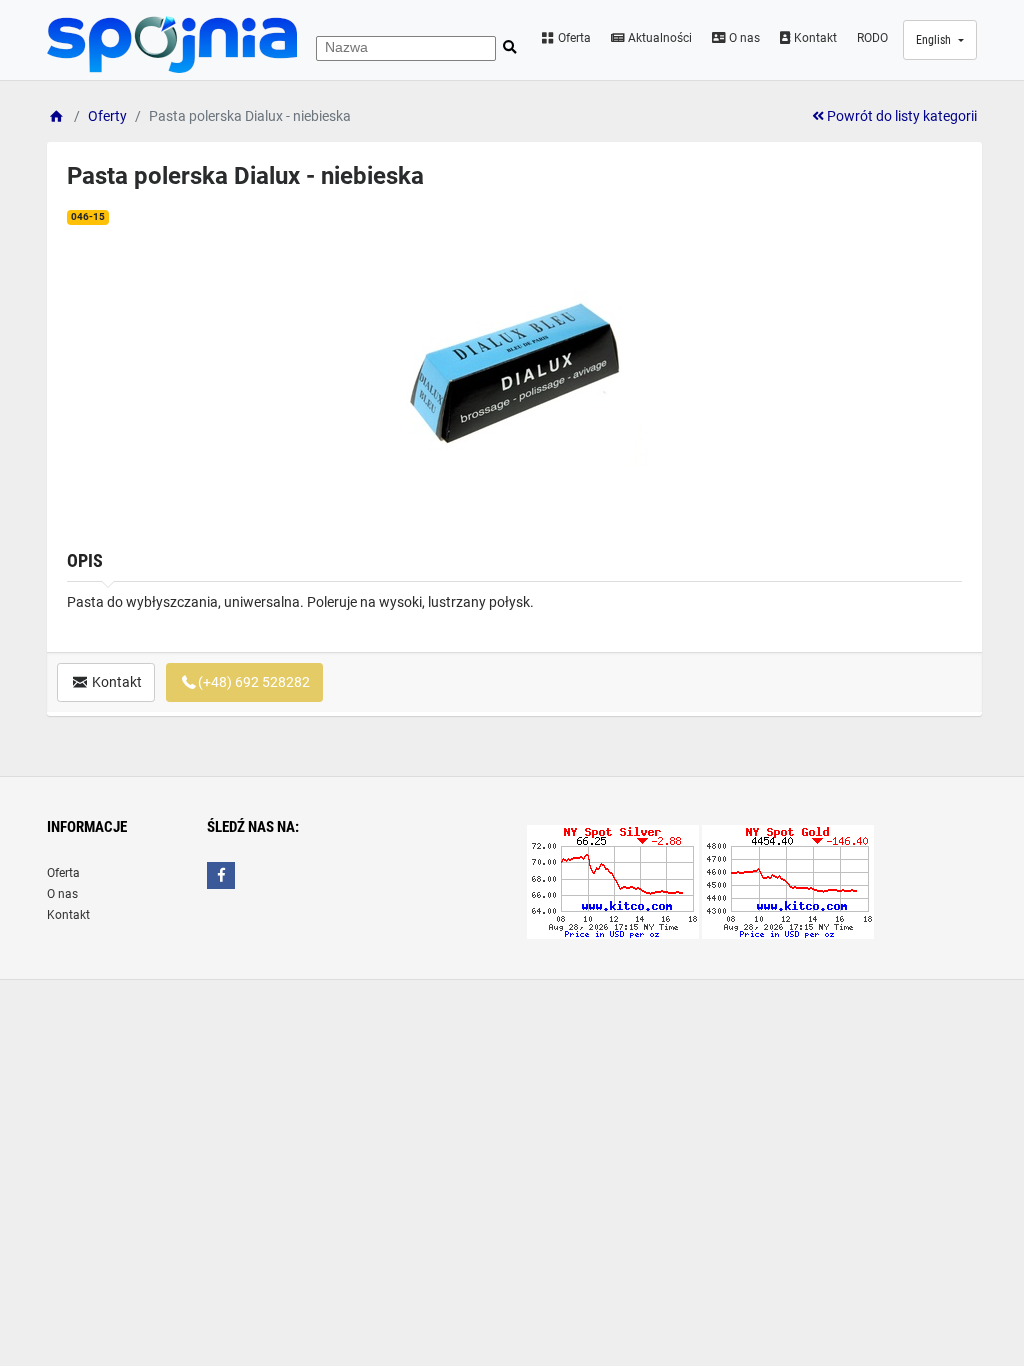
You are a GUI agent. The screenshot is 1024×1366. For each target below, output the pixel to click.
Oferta (573, 38)
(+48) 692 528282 (254, 682)
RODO (872, 38)
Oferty (107, 116)
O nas (743, 38)
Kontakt (814, 38)
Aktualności (658, 38)
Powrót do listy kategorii (900, 116)
